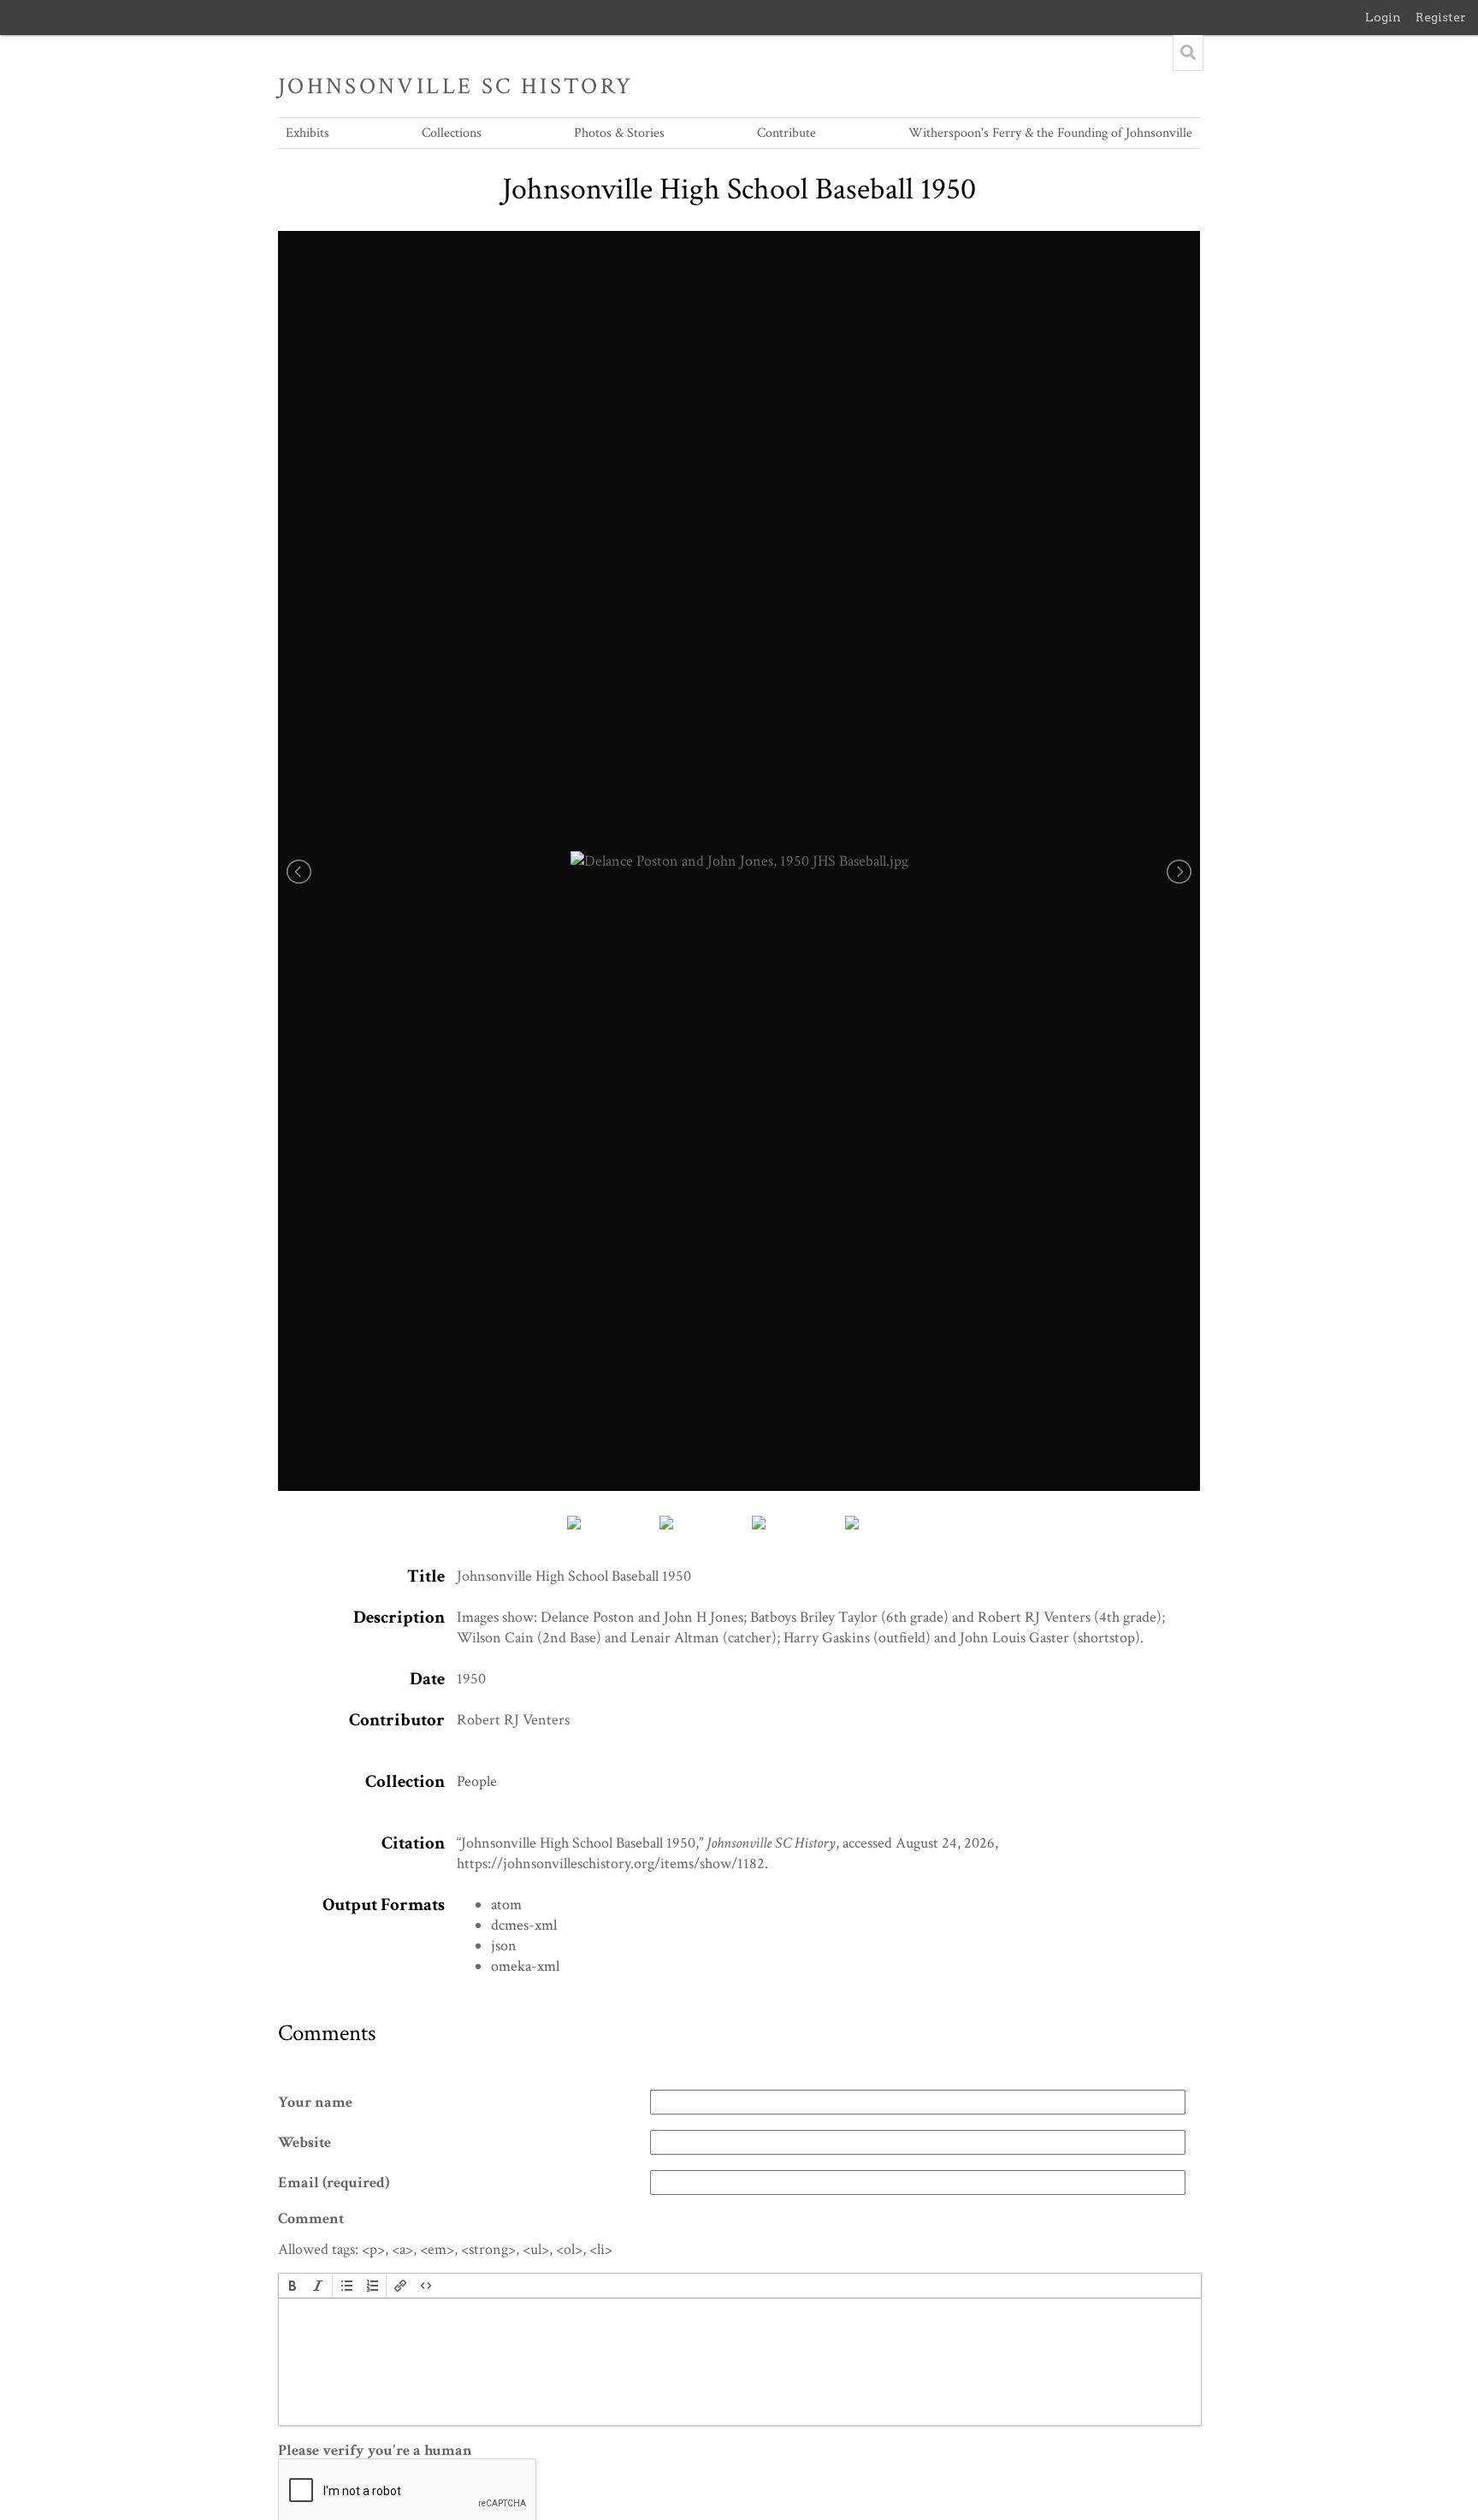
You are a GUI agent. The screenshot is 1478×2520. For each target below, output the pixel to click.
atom (506, 1905)
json (504, 1946)
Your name (315, 2103)
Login (1383, 17)
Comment (311, 2219)
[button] (293, 2286)
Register (1441, 17)
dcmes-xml (524, 1925)
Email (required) (334, 2183)
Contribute (786, 133)
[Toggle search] (1188, 53)
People (477, 1781)
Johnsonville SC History (456, 86)
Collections (452, 133)
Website (304, 2143)
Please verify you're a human (375, 2451)
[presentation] (293, 2286)
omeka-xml (525, 1966)
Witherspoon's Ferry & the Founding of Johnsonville (1050, 133)
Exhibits (307, 133)
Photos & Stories (619, 133)
